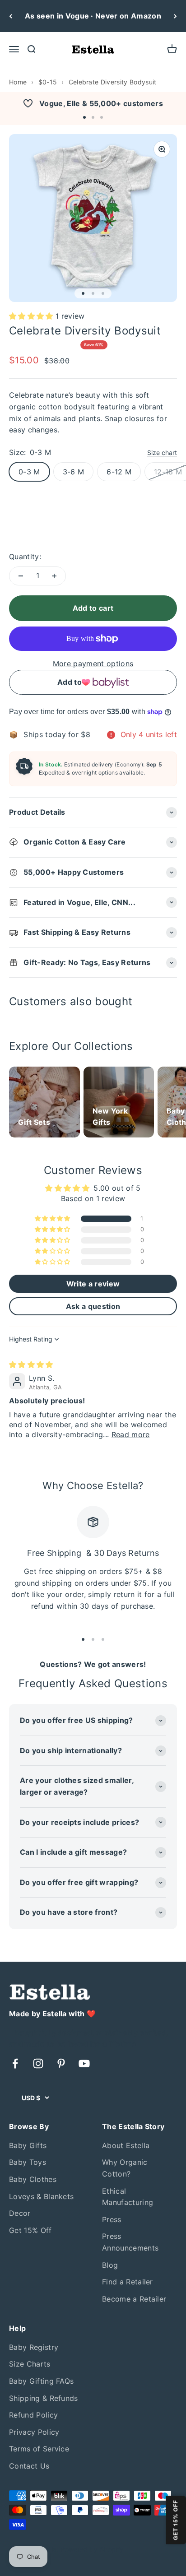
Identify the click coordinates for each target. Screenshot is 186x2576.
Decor (20, 2213)
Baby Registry (34, 2347)
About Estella (126, 2145)
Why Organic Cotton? (125, 2168)
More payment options (93, 664)
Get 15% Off (30, 2230)
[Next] (175, 16)
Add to (70, 682)
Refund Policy (33, 2415)
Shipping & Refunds (44, 2398)
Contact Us (29, 2466)
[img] (31, 1365)
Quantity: (25, 557)
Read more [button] (131, 1434)
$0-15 (48, 82)
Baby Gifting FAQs (41, 2381)
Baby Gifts (28, 2145)
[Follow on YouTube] (84, 2063)
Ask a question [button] (93, 1306)
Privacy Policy (34, 2432)
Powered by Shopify (92, 2549)
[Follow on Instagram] (38, 2063)
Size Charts (30, 2364)
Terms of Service (39, 2449)
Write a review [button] (93, 1284)
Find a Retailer (128, 2282)
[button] (84, 117)
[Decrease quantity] (21, 576)
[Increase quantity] (54, 576)
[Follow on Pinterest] (61, 2063)
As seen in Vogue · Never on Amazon (93, 16)
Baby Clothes (33, 2179)
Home (18, 82)
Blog (110, 2265)
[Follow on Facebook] (15, 2063)
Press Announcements (130, 2242)
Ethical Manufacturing (128, 2197)
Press (112, 2219)
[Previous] (11, 16)
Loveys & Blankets (41, 2196)
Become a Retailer (134, 2299)
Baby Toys (28, 2162)
